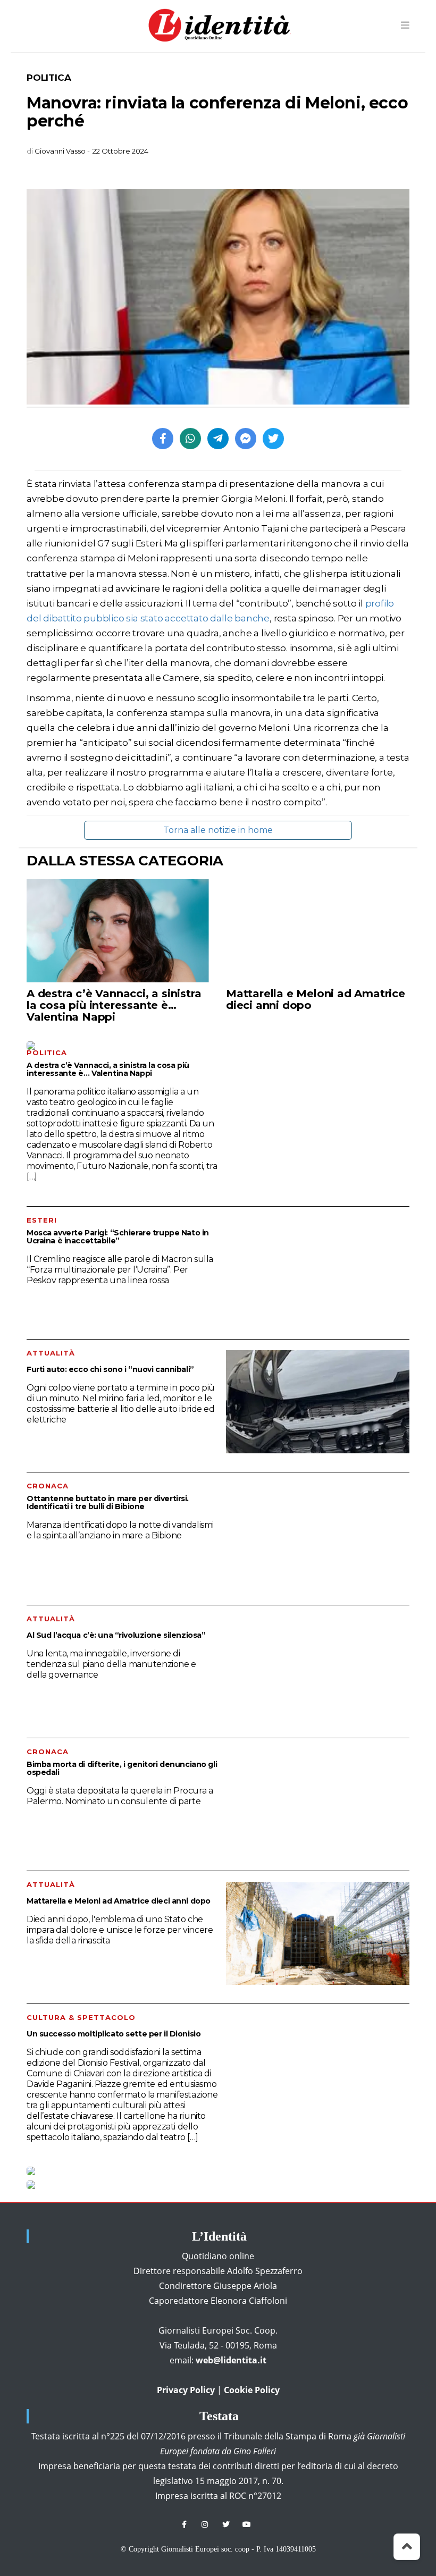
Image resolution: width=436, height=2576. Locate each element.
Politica (49, 78)
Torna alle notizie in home (218, 830)
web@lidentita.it (231, 2360)
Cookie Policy (252, 2390)
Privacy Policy (186, 2390)
